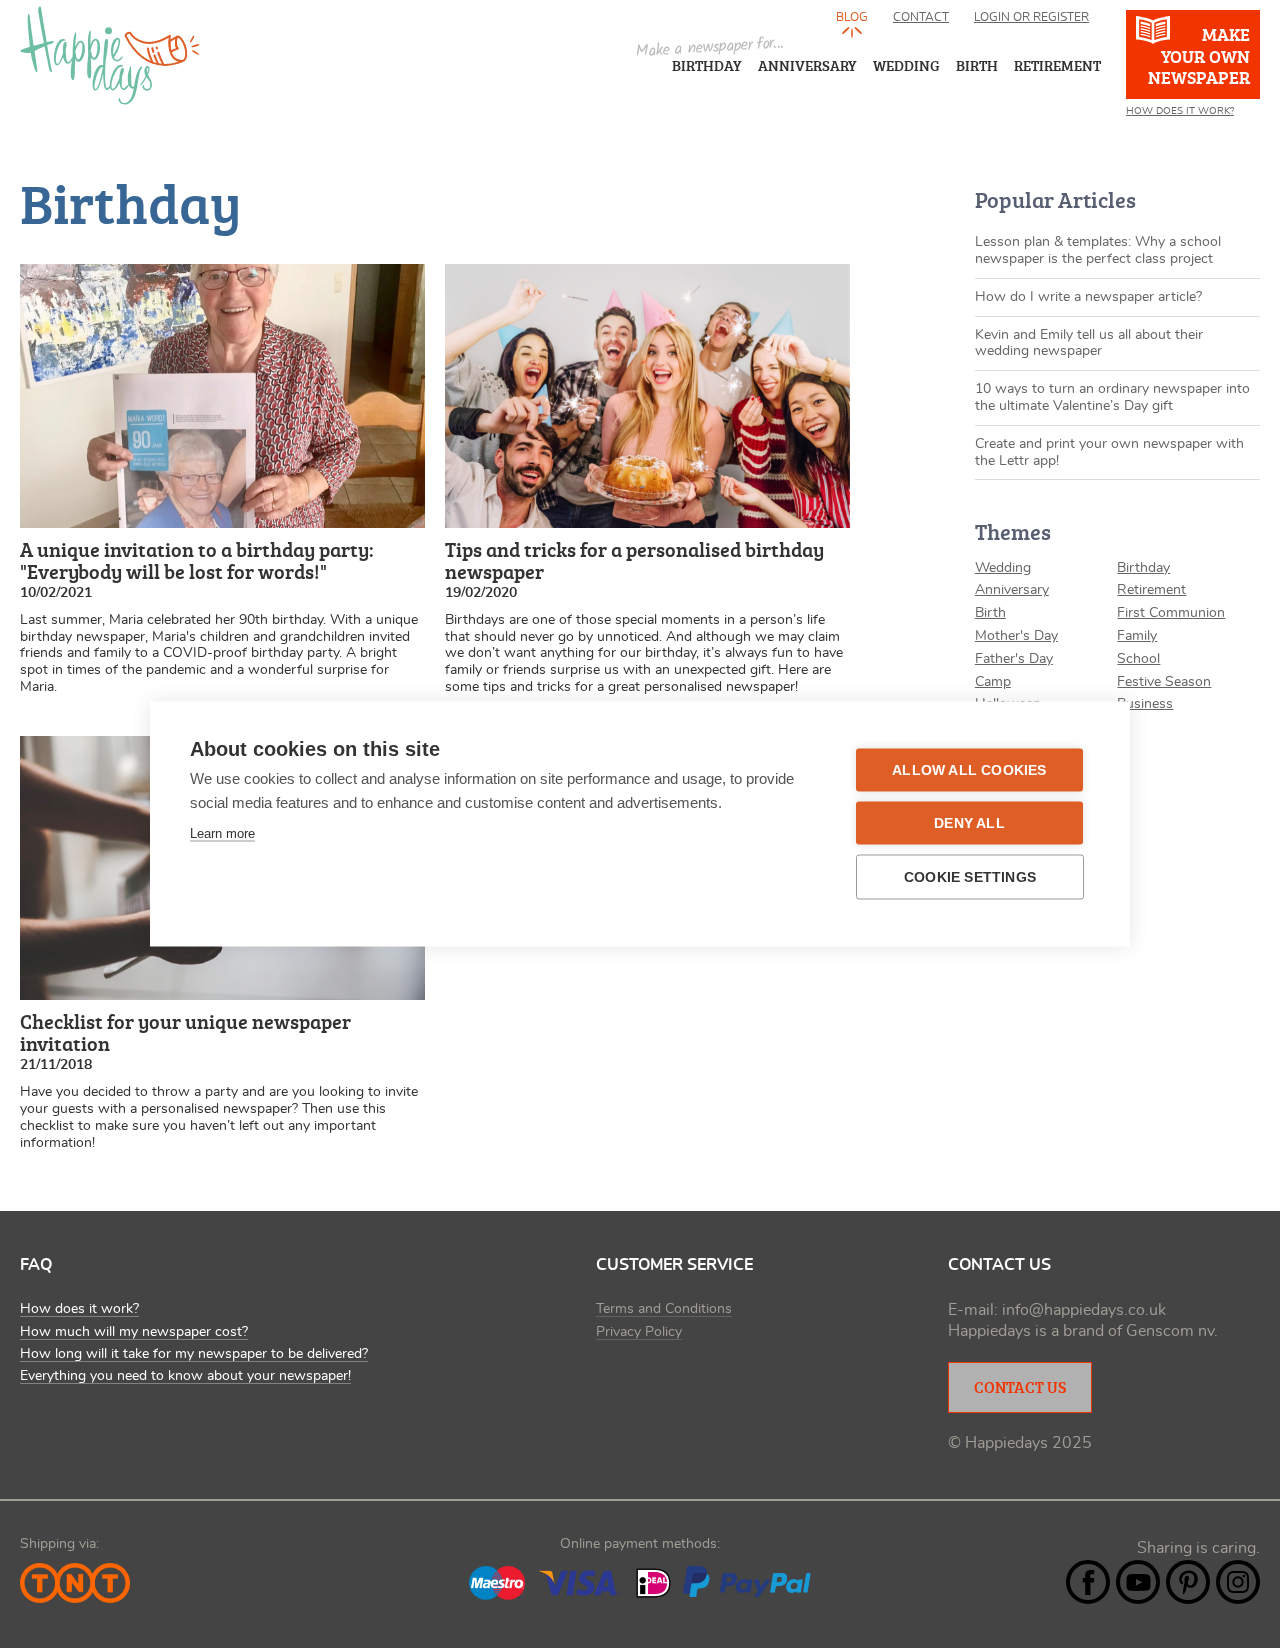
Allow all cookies (969, 770)
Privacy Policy (639, 1332)
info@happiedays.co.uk (1084, 1310)
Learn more (222, 833)
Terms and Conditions (664, 1309)
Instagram (1238, 1582)
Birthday (707, 65)
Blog (852, 17)
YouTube (1138, 1582)
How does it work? (79, 1309)
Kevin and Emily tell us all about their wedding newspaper (1089, 343)
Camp (993, 682)
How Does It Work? (1180, 111)
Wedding (1003, 568)
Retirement (1151, 590)
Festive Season (1164, 682)
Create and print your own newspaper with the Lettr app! (1109, 452)
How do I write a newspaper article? (1088, 297)
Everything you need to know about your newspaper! (185, 1376)
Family (1137, 636)
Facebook (1088, 1582)
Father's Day (1014, 659)
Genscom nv (1170, 1331)
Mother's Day (1016, 636)
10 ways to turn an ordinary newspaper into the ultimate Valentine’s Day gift (1112, 397)
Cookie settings (970, 877)
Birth (990, 613)
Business (1145, 704)
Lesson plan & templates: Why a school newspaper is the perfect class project (1098, 250)
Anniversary (807, 65)
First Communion (1171, 613)
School (1138, 659)
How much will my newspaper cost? (134, 1332)
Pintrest (1188, 1582)
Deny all (969, 823)
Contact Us (1020, 1387)
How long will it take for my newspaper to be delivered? (194, 1354)
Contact (921, 17)
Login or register (1031, 17)
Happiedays (110, 55)
